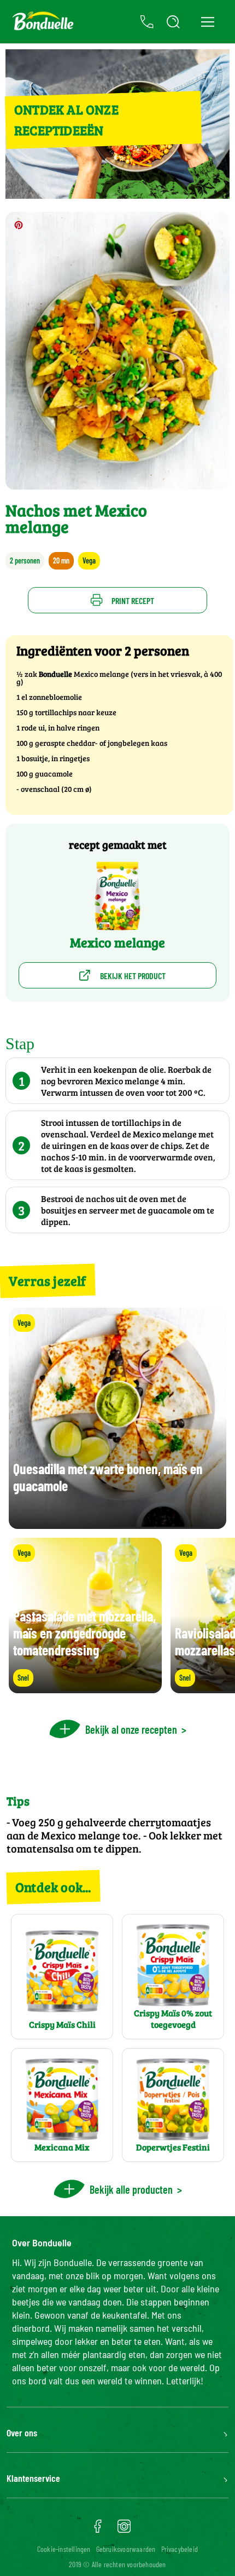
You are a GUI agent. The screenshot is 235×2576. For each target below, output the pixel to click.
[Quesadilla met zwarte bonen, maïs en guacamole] (117, 1524)
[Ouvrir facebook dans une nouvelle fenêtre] (98, 2530)
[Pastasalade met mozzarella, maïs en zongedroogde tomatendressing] (85, 1688)
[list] (117, 1615)
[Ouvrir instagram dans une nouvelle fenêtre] (124, 2530)
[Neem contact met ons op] (147, 22)
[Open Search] (173, 22)
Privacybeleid (180, 2549)
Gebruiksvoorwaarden (126, 2549)
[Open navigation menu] (207, 22)
